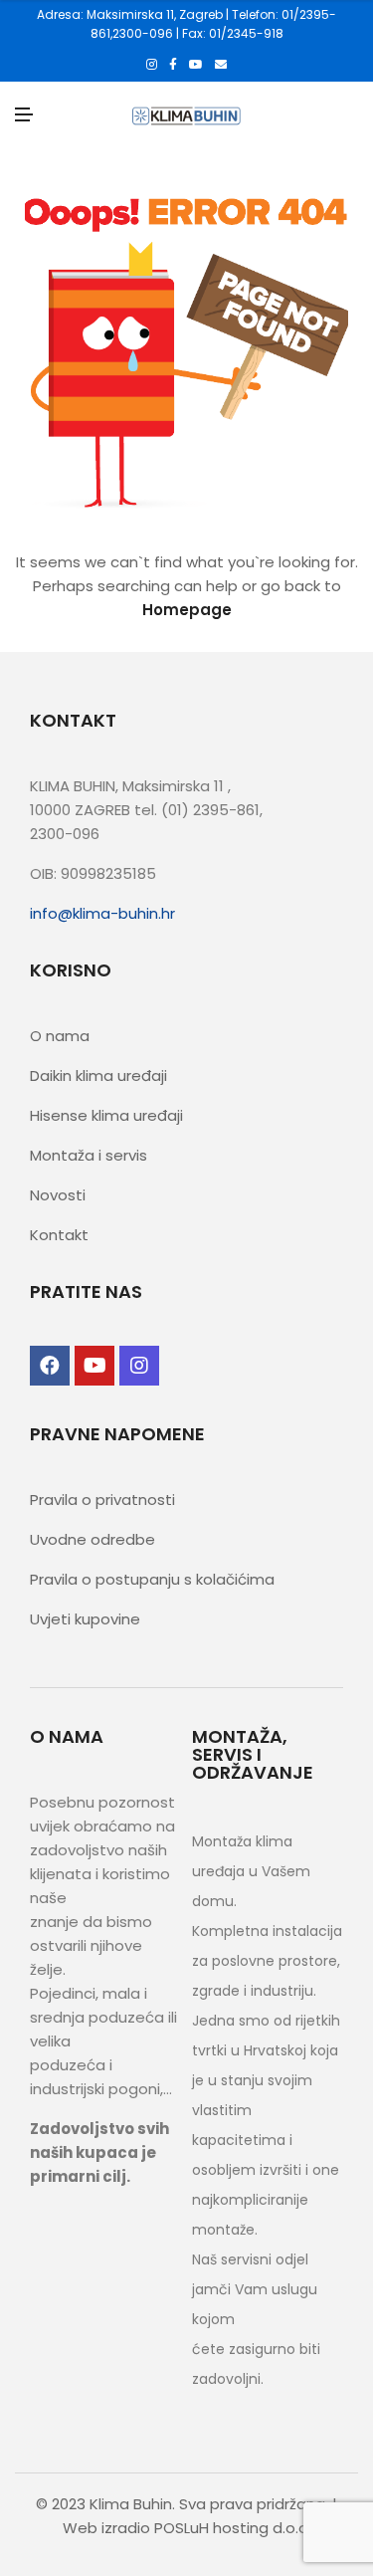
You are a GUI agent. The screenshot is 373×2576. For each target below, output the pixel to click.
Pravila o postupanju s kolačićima (152, 1579)
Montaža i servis (89, 1155)
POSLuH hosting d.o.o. (233, 2528)
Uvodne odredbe (93, 1539)
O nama (60, 1036)
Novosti (58, 1195)
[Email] (221, 65)
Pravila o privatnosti (102, 1500)
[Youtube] (196, 65)
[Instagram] (152, 65)
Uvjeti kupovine (85, 1619)
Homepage (187, 610)
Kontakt (59, 1235)
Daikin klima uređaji (98, 1075)
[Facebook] (173, 65)
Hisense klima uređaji (106, 1115)
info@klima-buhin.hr (102, 913)
